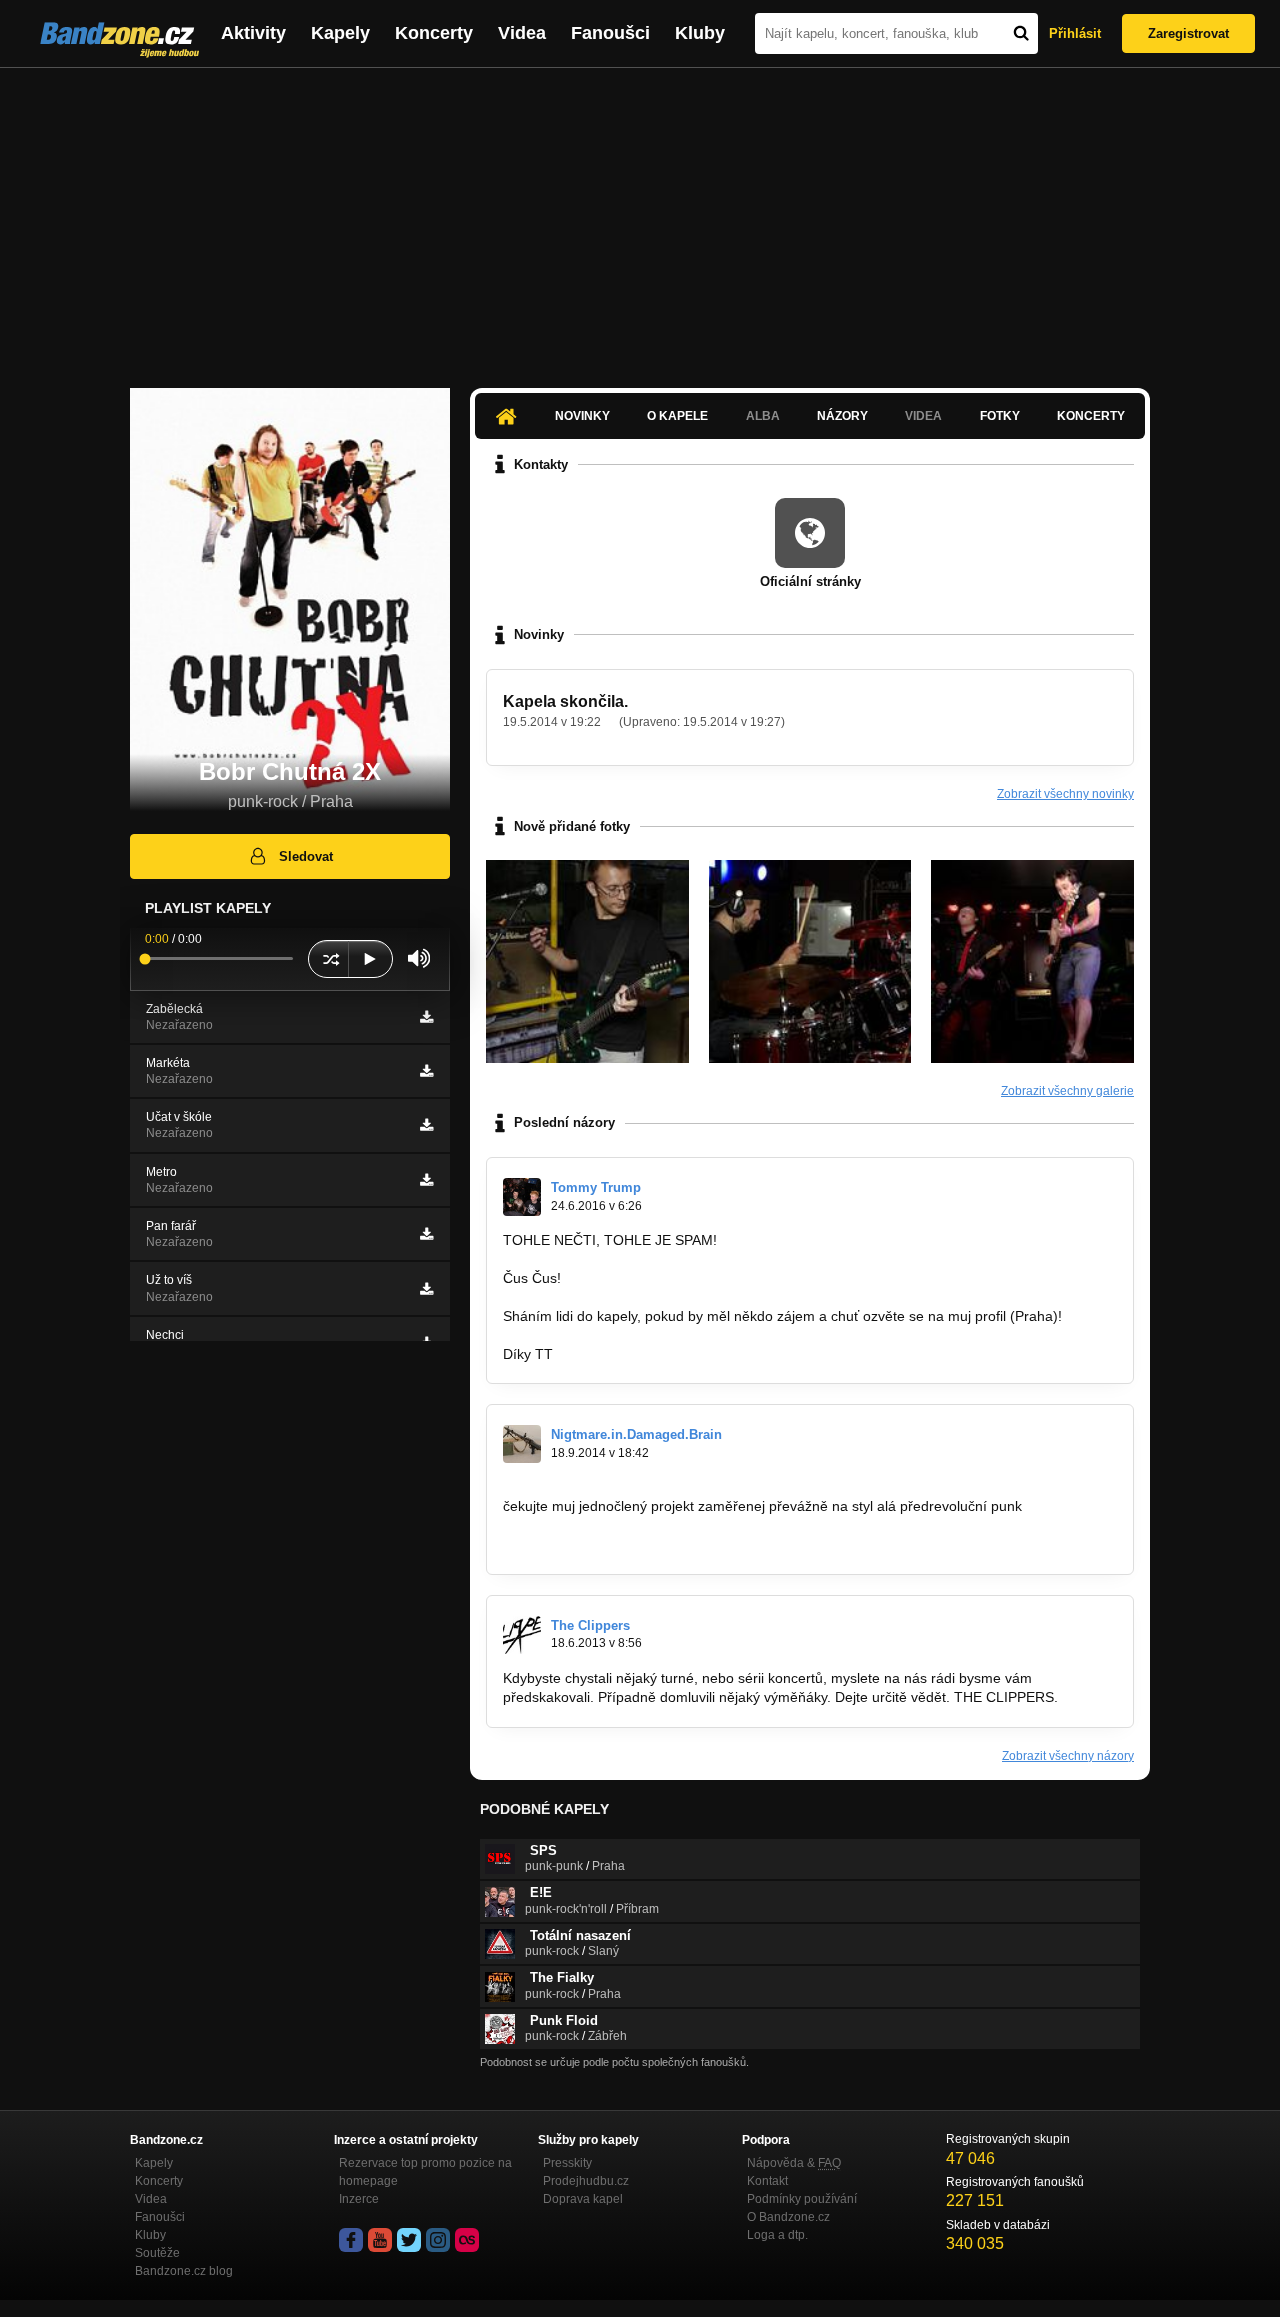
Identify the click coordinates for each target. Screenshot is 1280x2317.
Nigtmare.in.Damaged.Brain (636, 1434)
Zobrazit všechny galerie (1067, 1091)
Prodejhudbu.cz (586, 2181)
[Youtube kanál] (380, 2240)
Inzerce (359, 2199)
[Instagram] (438, 2240)
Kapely (340, 33)
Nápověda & (794, 2163)
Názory (842, 416)
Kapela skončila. (565, 701)
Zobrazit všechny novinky (1065, 794)
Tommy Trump (596, 1187)
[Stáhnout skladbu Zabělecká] (426, 1017)
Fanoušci (610, 33)
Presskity (567, 2163)
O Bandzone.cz (788, 2217)
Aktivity (253, 33)
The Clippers (590, 1625)
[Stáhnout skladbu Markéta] (426, 1071)
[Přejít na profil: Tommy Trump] (522, 1197)
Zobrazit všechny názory (1068, 1756)
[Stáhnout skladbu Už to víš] (426, 1289)
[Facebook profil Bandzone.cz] (351, 2240)
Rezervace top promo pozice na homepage (425, 2172)
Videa (522, 33)
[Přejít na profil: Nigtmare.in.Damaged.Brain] (522, 1444)
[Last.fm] (467, 2240)
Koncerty (434, 33)
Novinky (582, 416)
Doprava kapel (583, 2199)
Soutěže (157, 2253)
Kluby (700, 33)
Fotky (1000, 416)
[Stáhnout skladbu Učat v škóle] (426, 1125)
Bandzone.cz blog (184, 2271)
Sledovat (306, 856)
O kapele (677, 416)
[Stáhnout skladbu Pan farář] (426, 1234)
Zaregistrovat (1188, 33)
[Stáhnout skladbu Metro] (426, 1180)
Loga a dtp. (777, 2235)
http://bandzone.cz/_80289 (587, 1544)
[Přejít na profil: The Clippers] (522, 1635)
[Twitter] (409, 2240)
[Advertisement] (640, 218)
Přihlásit (1075, 33)
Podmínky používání (802, 2199)
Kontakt (767, 2181)
